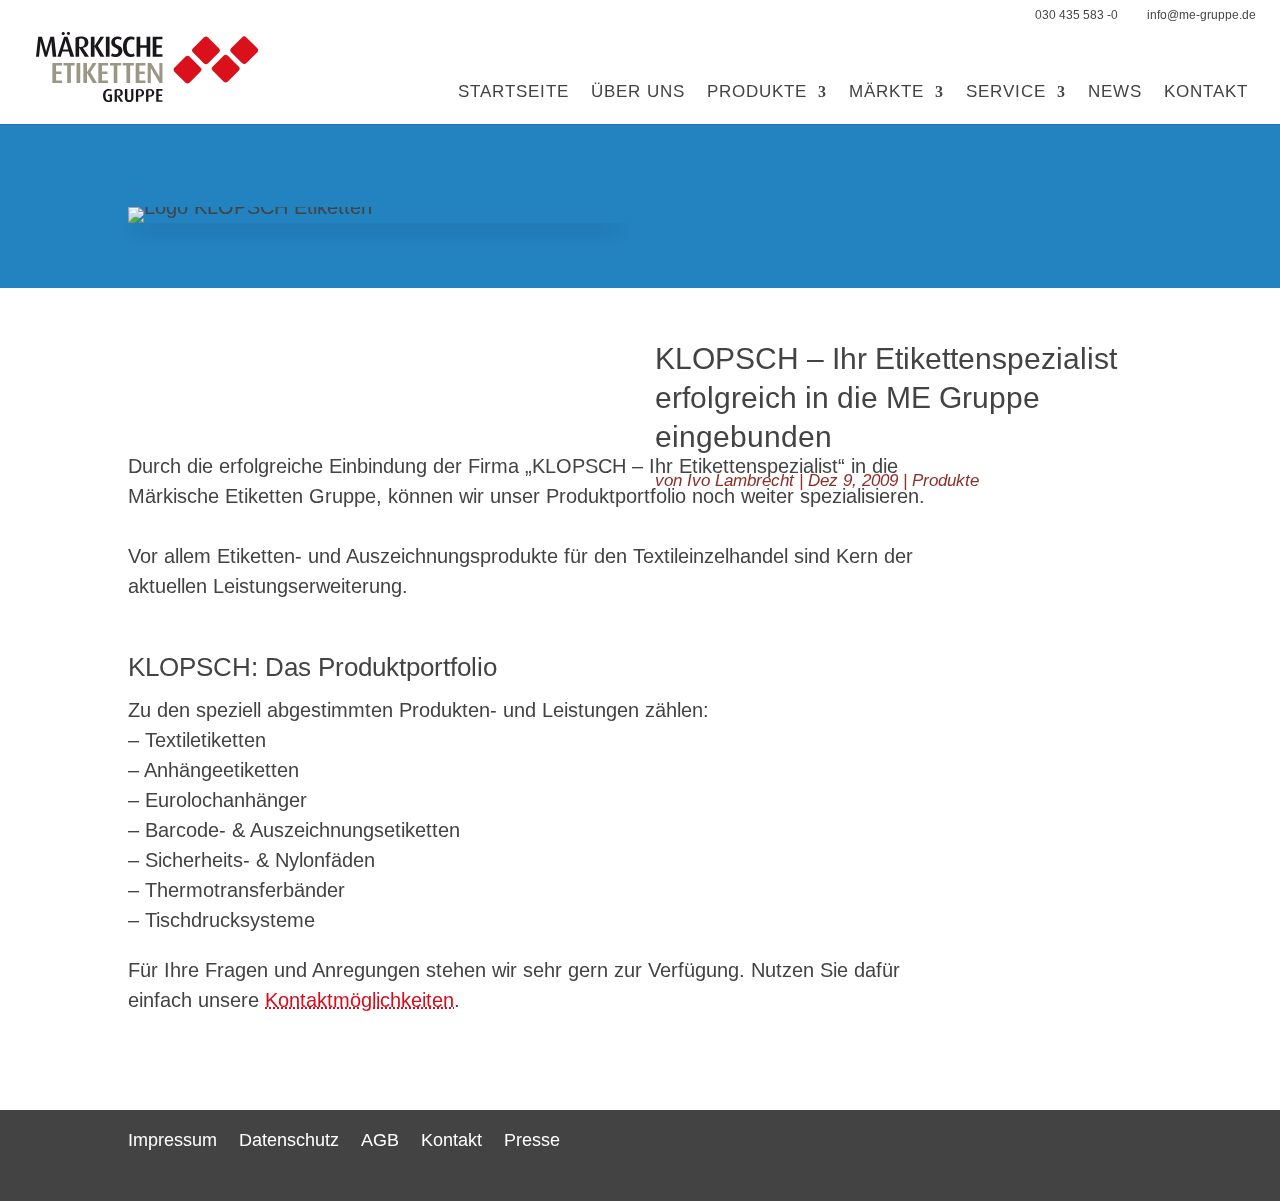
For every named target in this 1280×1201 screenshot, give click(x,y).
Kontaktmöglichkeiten (359, 1000)
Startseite (513, 93)
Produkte (757, 93)
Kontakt (1206, 93)
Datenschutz (289, 1140)
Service (1006, 93)
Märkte (886, 93)
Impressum (172, 1140)
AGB (380, 1140)
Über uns (638, 93)
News (1115, 93)
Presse (532, 1140)
